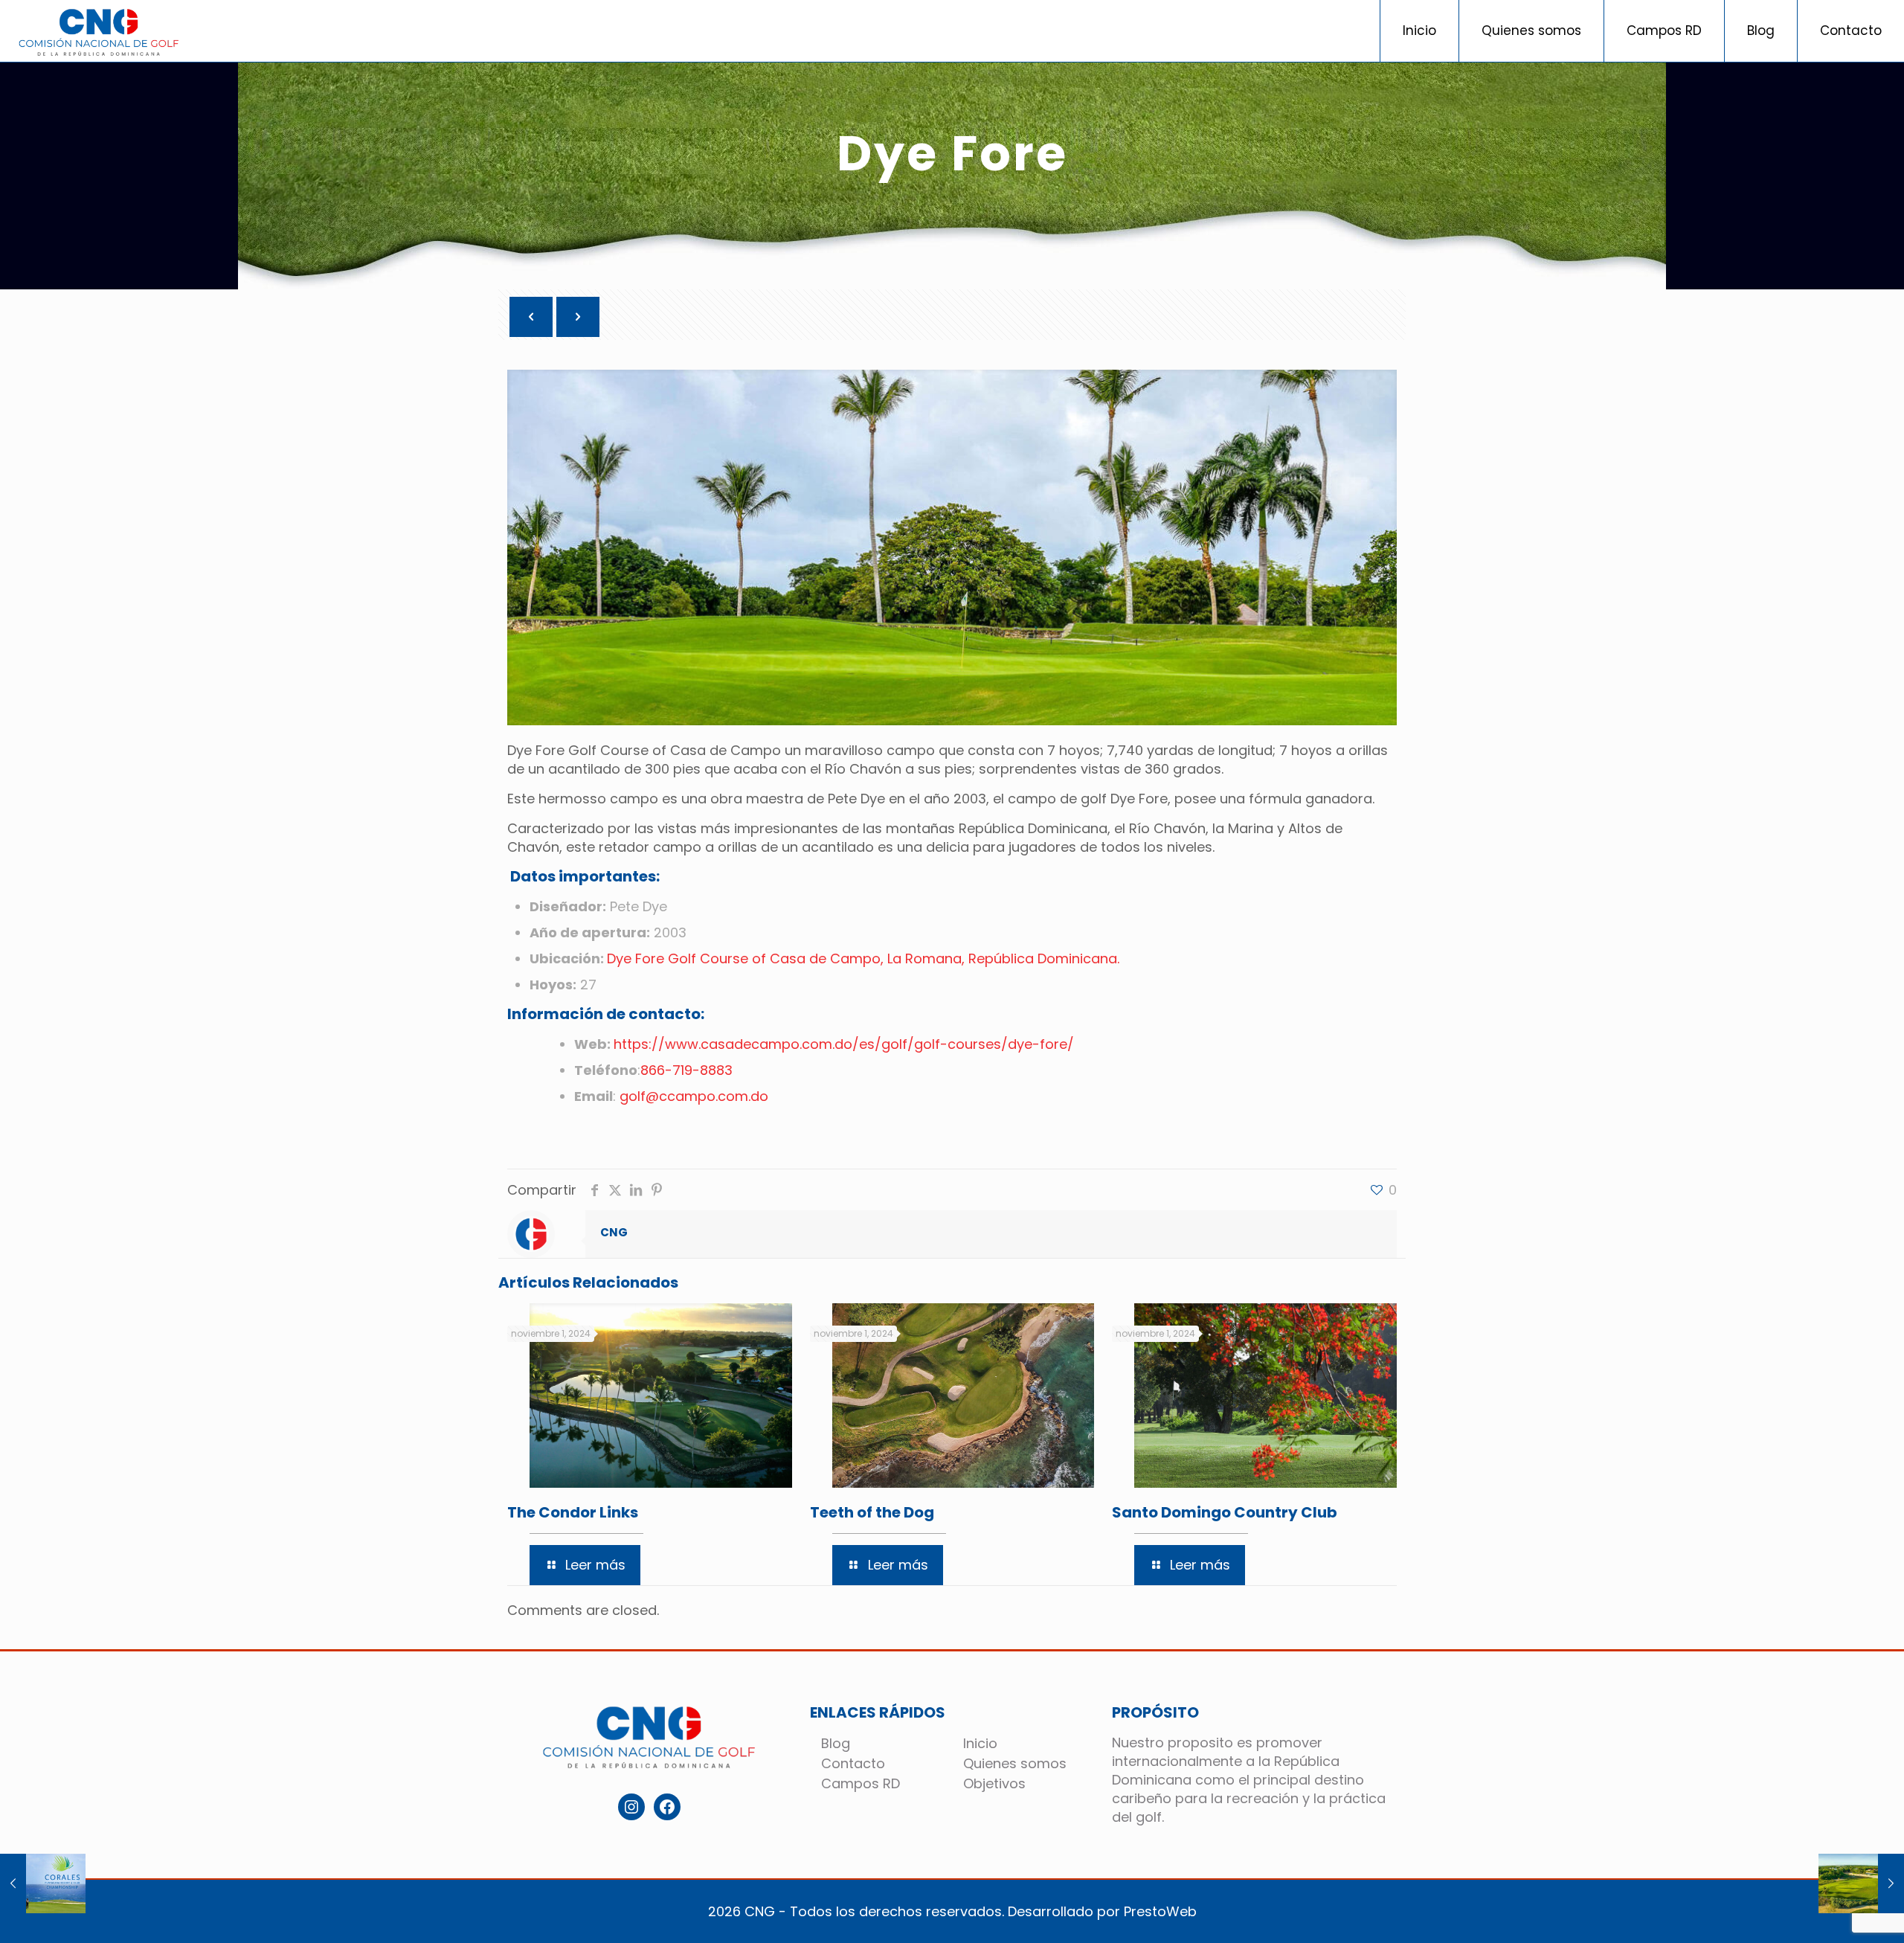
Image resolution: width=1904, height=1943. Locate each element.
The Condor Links (573, 1512)
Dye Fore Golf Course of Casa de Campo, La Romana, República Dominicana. (863, 958)
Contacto (853, 1763)
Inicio (980, 1743)
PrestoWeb (1160, 1911)
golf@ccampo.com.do (694, 1096)
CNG (614, 1232)
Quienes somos (1015, 1763)
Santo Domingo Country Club (1225, 1512)
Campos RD (861, 1783)
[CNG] (99, 31)
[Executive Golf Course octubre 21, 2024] (1861, 1883)
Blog (836, 1743)
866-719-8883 (686, 1070)
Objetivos (994, 1783)
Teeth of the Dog (872, 1512)
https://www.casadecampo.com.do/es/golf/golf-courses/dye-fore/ (844, 1044)
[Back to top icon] (1842, 1919)
